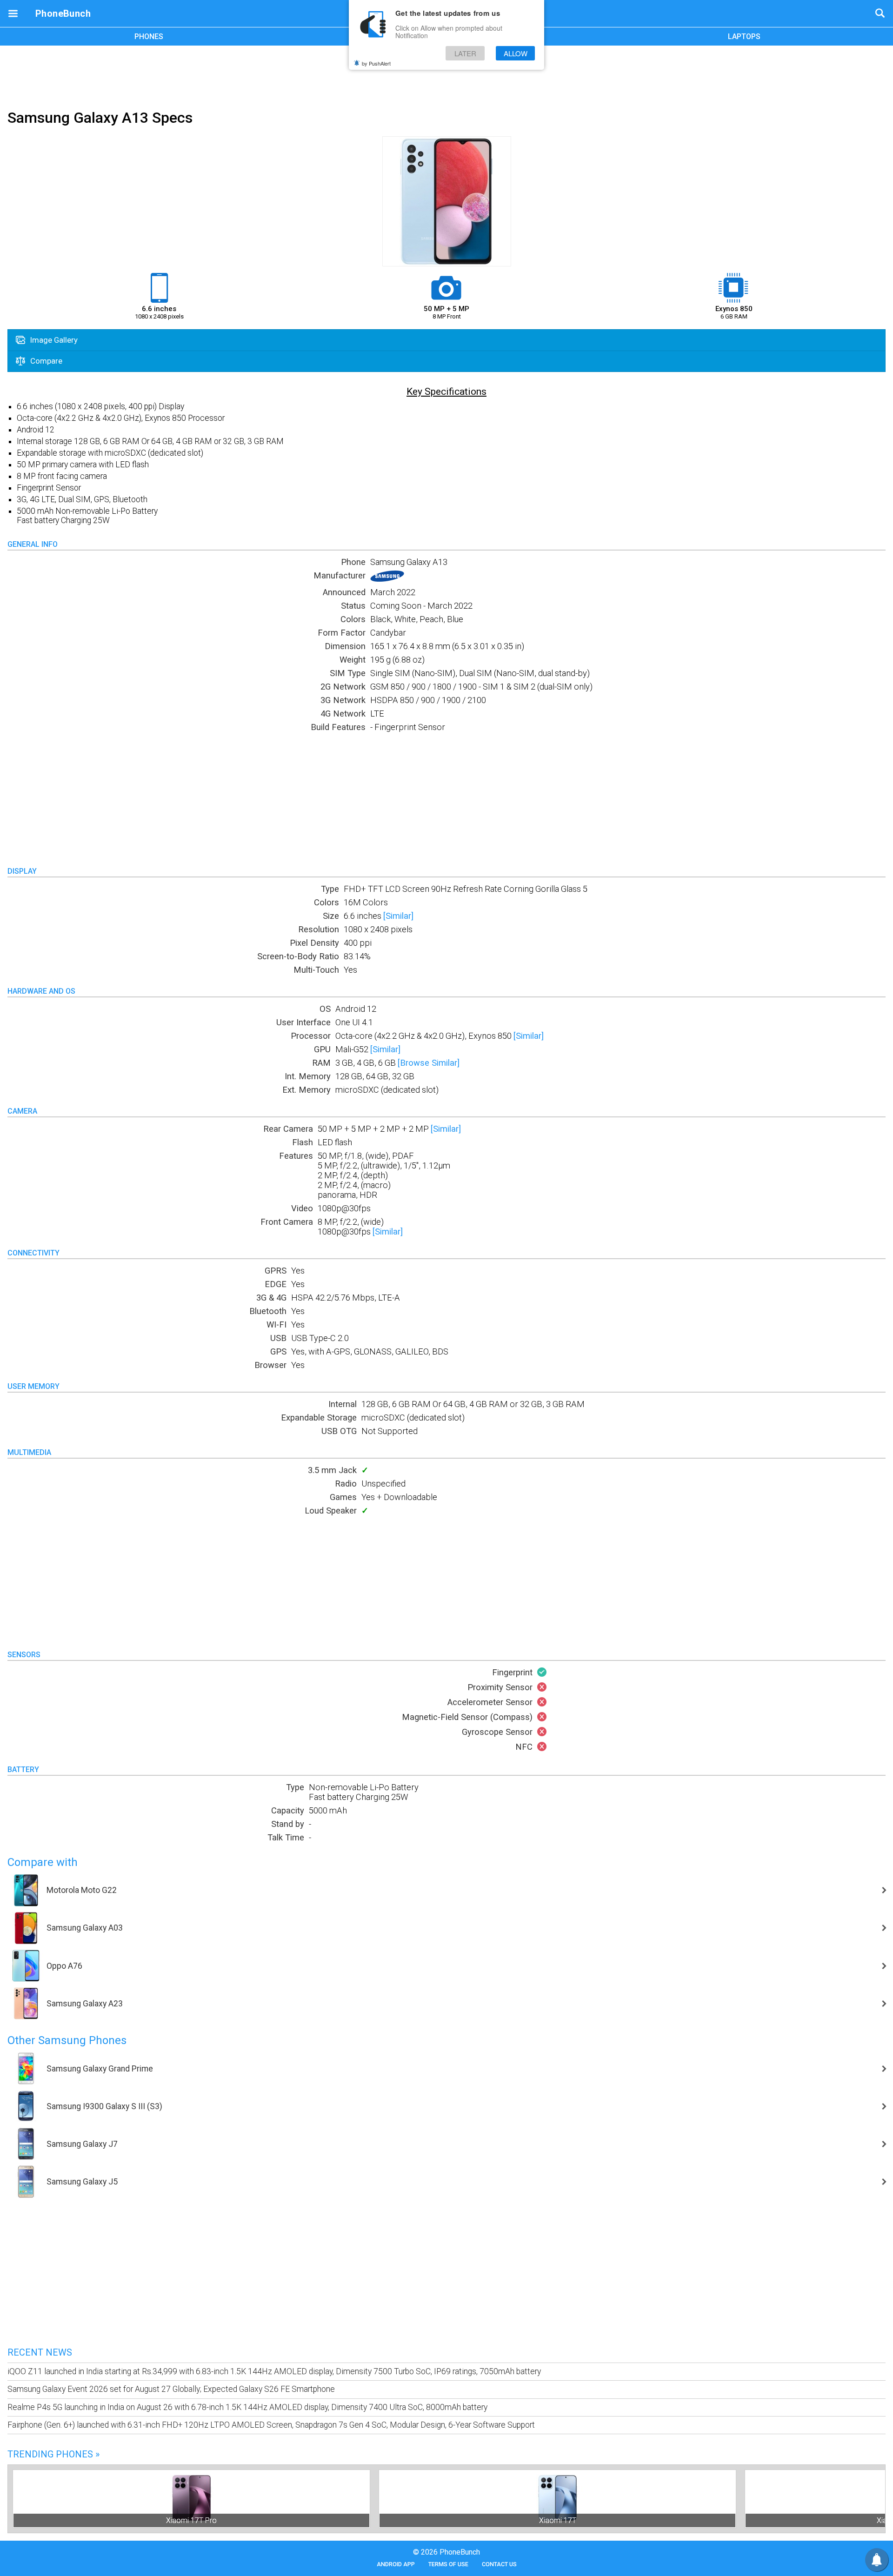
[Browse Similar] (429, 1063)
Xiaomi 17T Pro (191, 2520)
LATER (465, 53)
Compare (45, 361)
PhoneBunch (63, 13)
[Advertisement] (446, 76)
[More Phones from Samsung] (387, 579)
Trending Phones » (53, 2454)
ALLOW (516, 53)
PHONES (149, 37)
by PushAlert (376, 63)
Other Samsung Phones (67, 2040)
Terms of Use (448, 2564)
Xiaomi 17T (558, 2520)
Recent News (40, 2352)
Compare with (43, 1862)
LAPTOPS (744, 37)
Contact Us (499, 2564)
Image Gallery (53, 340)
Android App (396, 2564)
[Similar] (398, 916)
